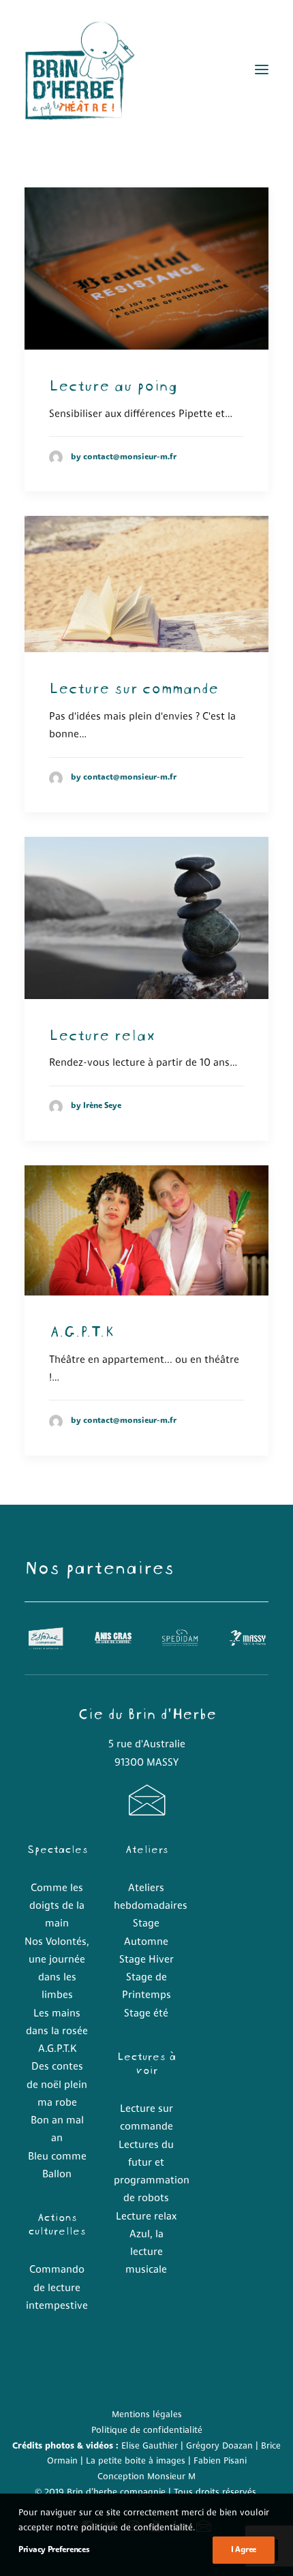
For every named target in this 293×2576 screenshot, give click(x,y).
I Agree (244, 2550)
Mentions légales (147, 2415)
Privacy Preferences (54, 2550)
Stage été (146, 2014)
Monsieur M (171, 2477)
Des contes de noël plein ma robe (57, 2085)
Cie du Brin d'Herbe (147, 1712)
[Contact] (146, 1811)
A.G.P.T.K (81, 1330)
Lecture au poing (113, 384)
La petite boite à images (136, 2461)
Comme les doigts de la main (57, 1907)
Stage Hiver (146, 1960)
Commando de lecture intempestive (57, 2288)
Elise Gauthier (150, 2446)
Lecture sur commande (134, 686)
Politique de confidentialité (147, 2431)
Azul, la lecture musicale (146, 2253)
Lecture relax (102, 1033)
